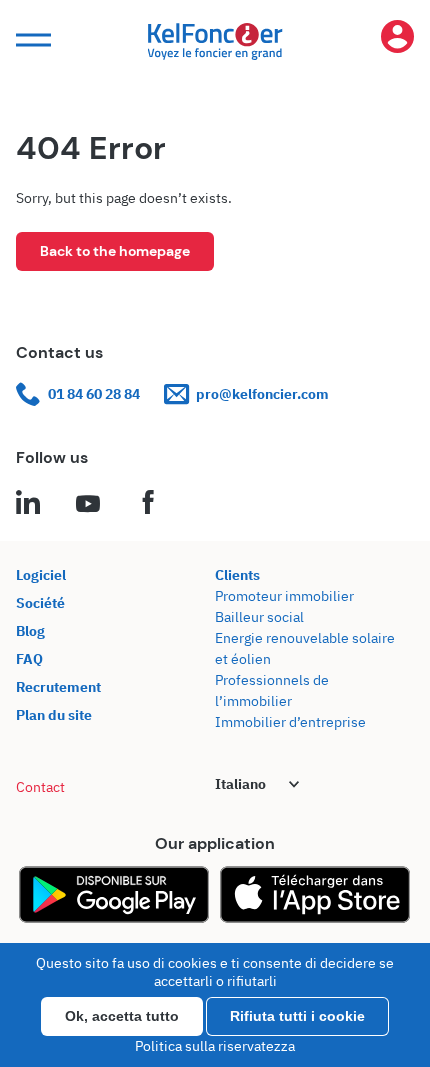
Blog (30, 631)
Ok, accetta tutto (122, 1016)
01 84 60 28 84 (94, 394)
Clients (237, 575)
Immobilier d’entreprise (290, 722)
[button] (31, 40)
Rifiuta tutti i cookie (297, 1016)
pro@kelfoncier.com (262, 394)
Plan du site (54, 715)
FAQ (29, 659)
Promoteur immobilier (284, 596)
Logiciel (41, 575)
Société (40, 603)
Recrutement (58, 687)
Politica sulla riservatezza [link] (215, 1046)
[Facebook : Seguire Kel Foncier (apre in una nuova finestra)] (148, 505)
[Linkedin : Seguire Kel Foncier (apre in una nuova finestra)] (28, 505)
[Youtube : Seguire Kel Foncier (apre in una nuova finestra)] (88, 505)
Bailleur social (259, 617)
